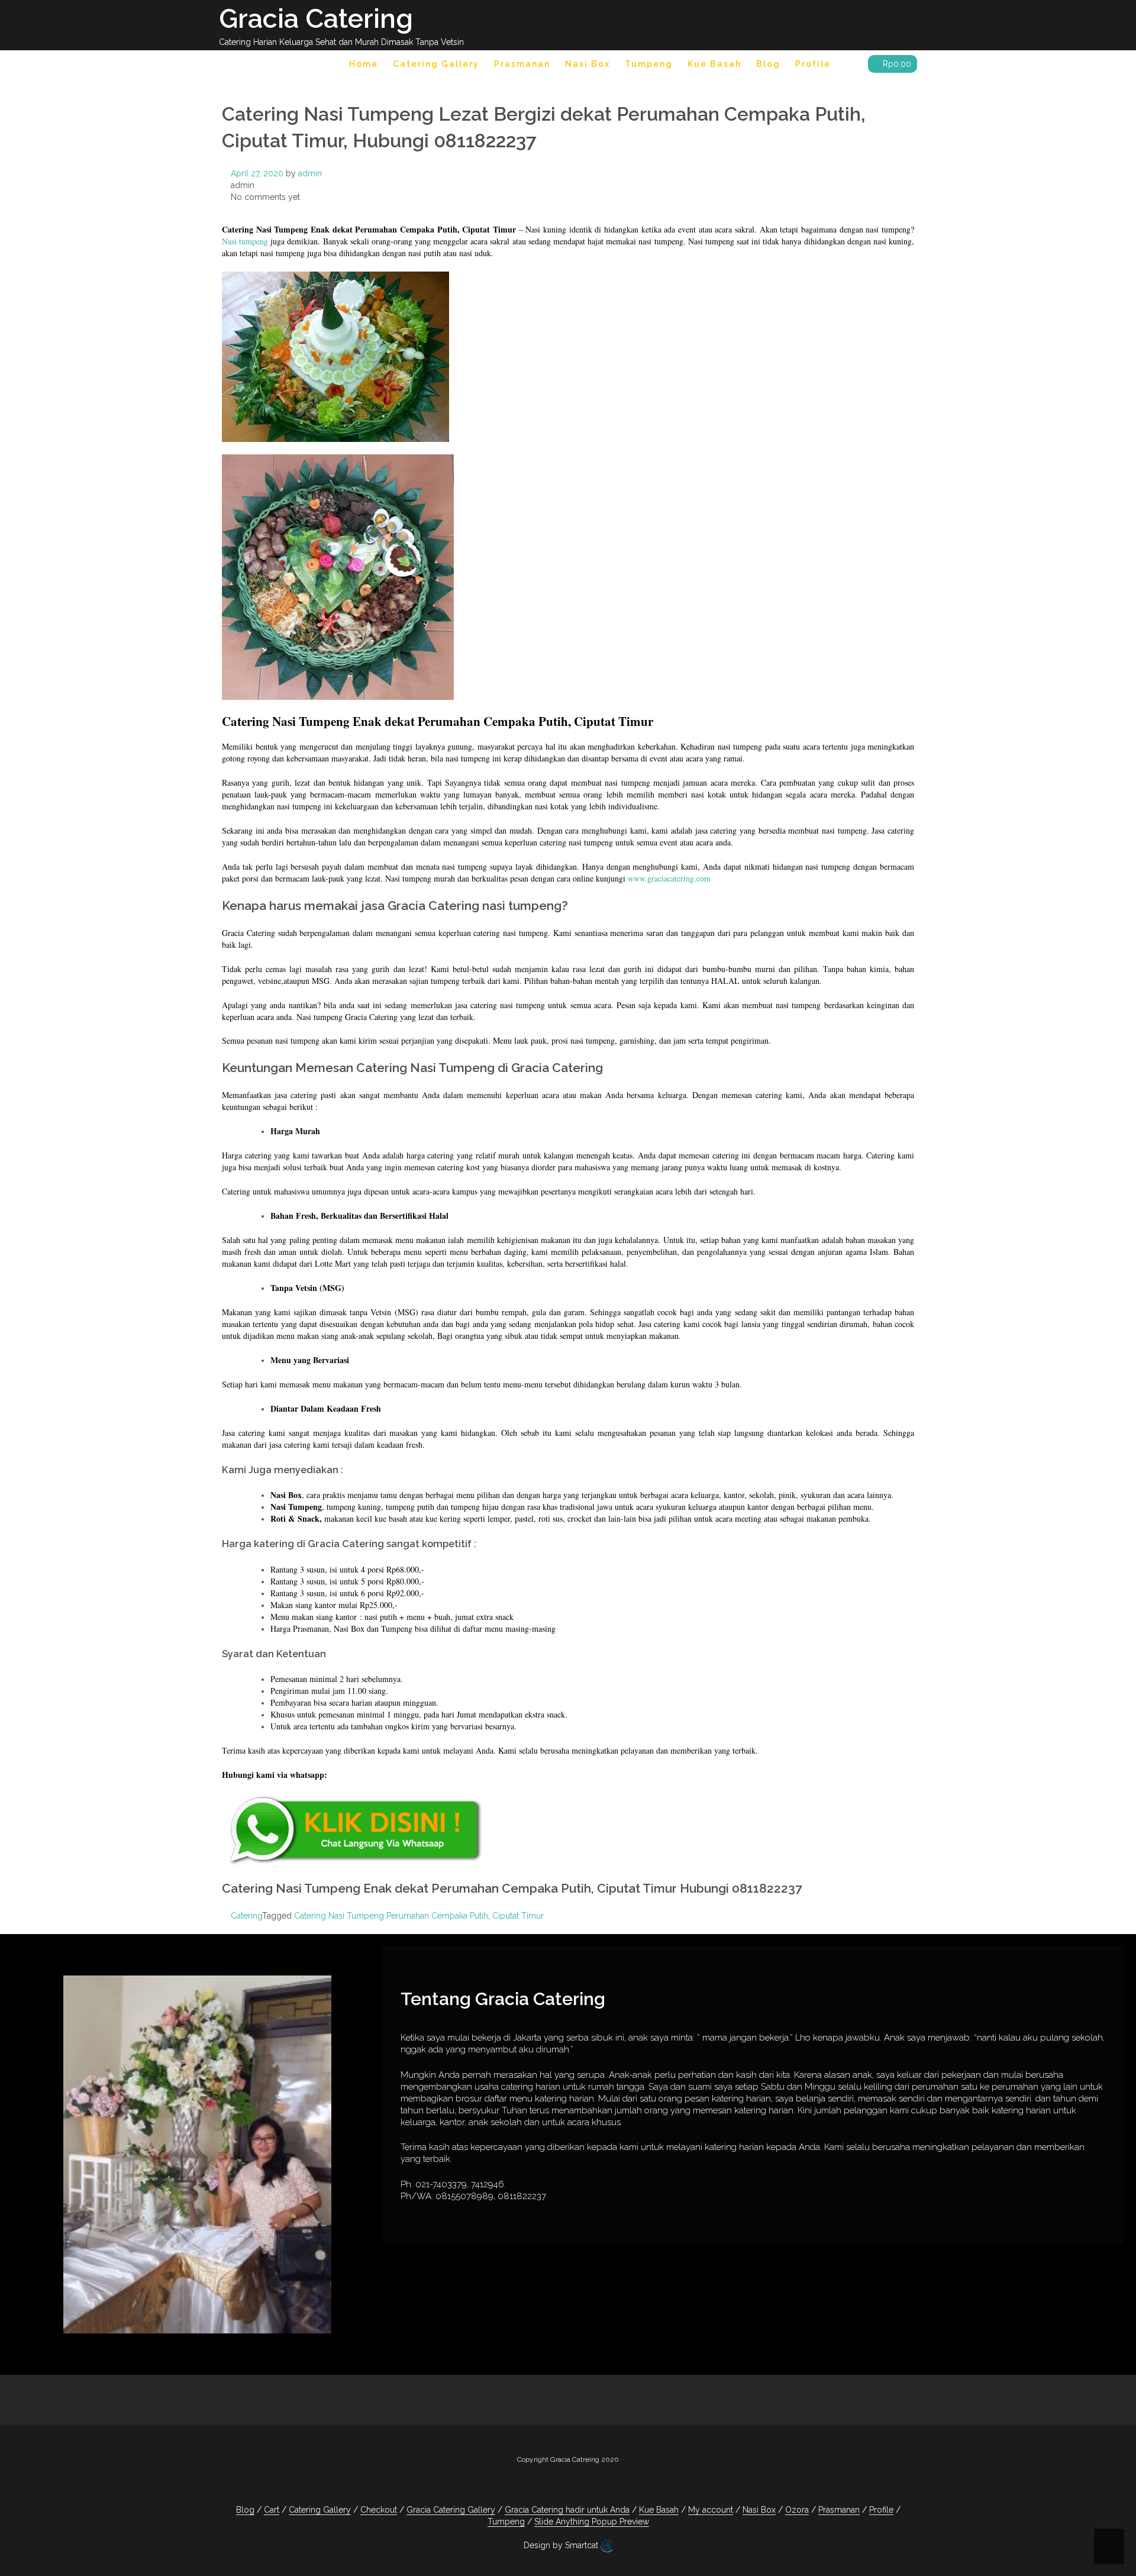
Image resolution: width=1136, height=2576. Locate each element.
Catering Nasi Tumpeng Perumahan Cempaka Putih (391, 1916)
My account (711, 2510)
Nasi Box (588, 64)
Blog (768, 64)
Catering (246, 1916)
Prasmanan (522, 64)
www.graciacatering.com (669, 878)
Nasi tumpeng (245, 241)
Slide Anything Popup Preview (592, 2522)
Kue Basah (714, 64)
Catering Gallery (436, 64)
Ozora (797, 2510)
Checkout (379, 2510)
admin (310, 173)
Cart (272, 2510)
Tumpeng (649, 64)
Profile (813, 64)
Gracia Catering (316, 19)
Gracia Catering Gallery (451, 2510)
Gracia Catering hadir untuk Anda (567, 2510)
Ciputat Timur (518, 1916)
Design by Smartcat (562, 2545)
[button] (849, 66)
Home (364, 64)
